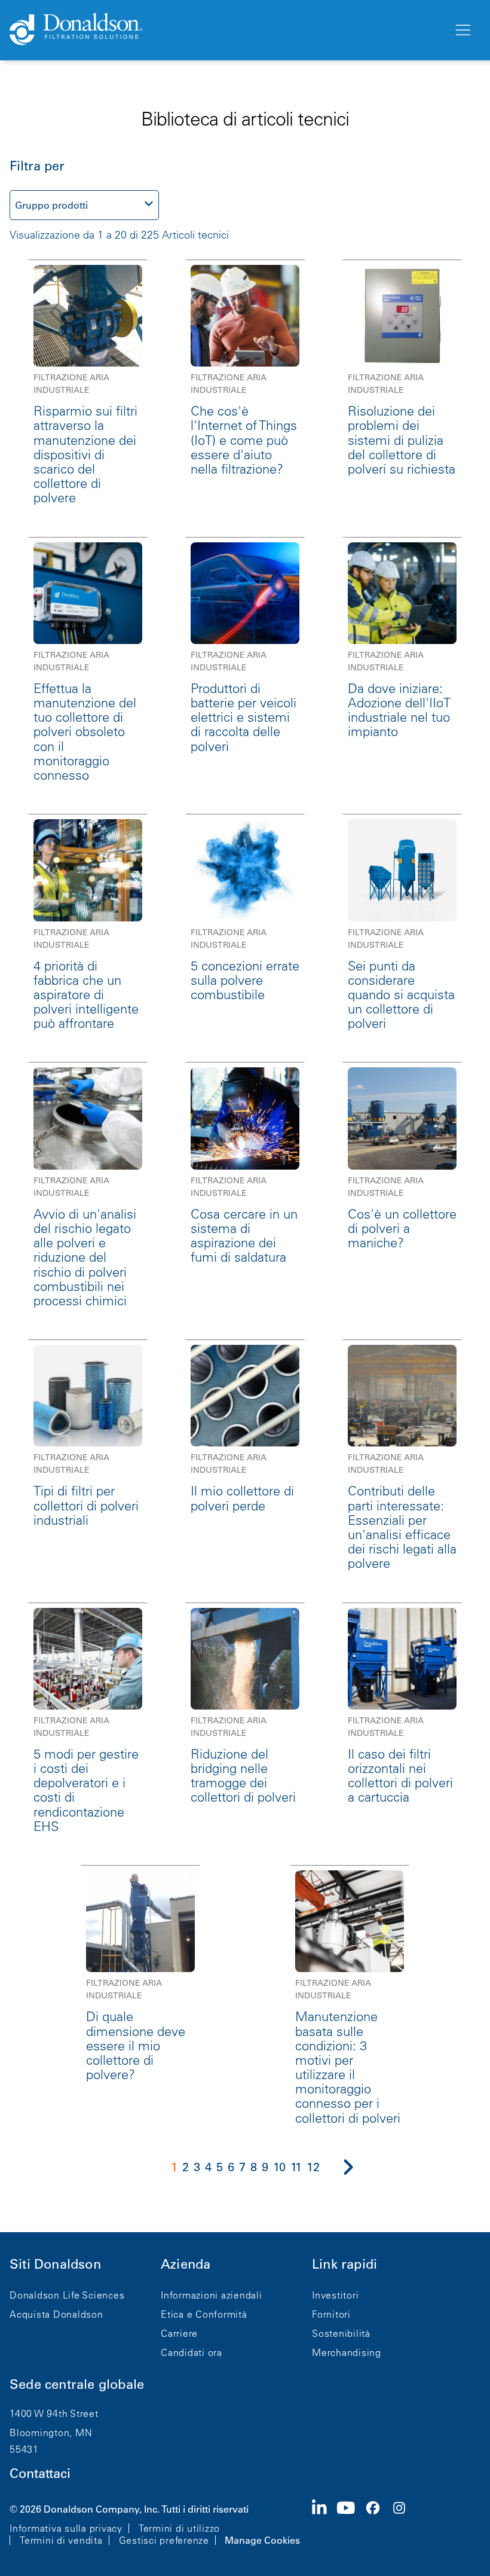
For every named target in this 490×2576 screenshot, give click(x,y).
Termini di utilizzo (179, 2528)
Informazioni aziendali (212, 2295)
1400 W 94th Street (54, 2413)
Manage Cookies (262, 2540)
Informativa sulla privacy (66, 2528)
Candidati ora (192, 2352)
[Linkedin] (324, 2523)
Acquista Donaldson (56, 2314)
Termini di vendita (61, 2540)
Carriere (179, 2333)
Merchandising (347, 2352)
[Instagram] (404, 2523)
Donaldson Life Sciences (67, 2295)
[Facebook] (378, 2523)
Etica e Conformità (204, 2314)
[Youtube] (351, 2523)
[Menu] (462, 30)
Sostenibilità (341, 2333)
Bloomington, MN (51, 2432)
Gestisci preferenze (164, 2540)
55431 (24, 2449)
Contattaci (40, 2473)
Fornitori (331, 2314)
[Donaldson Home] (226, 30)
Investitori (335, 2295)
